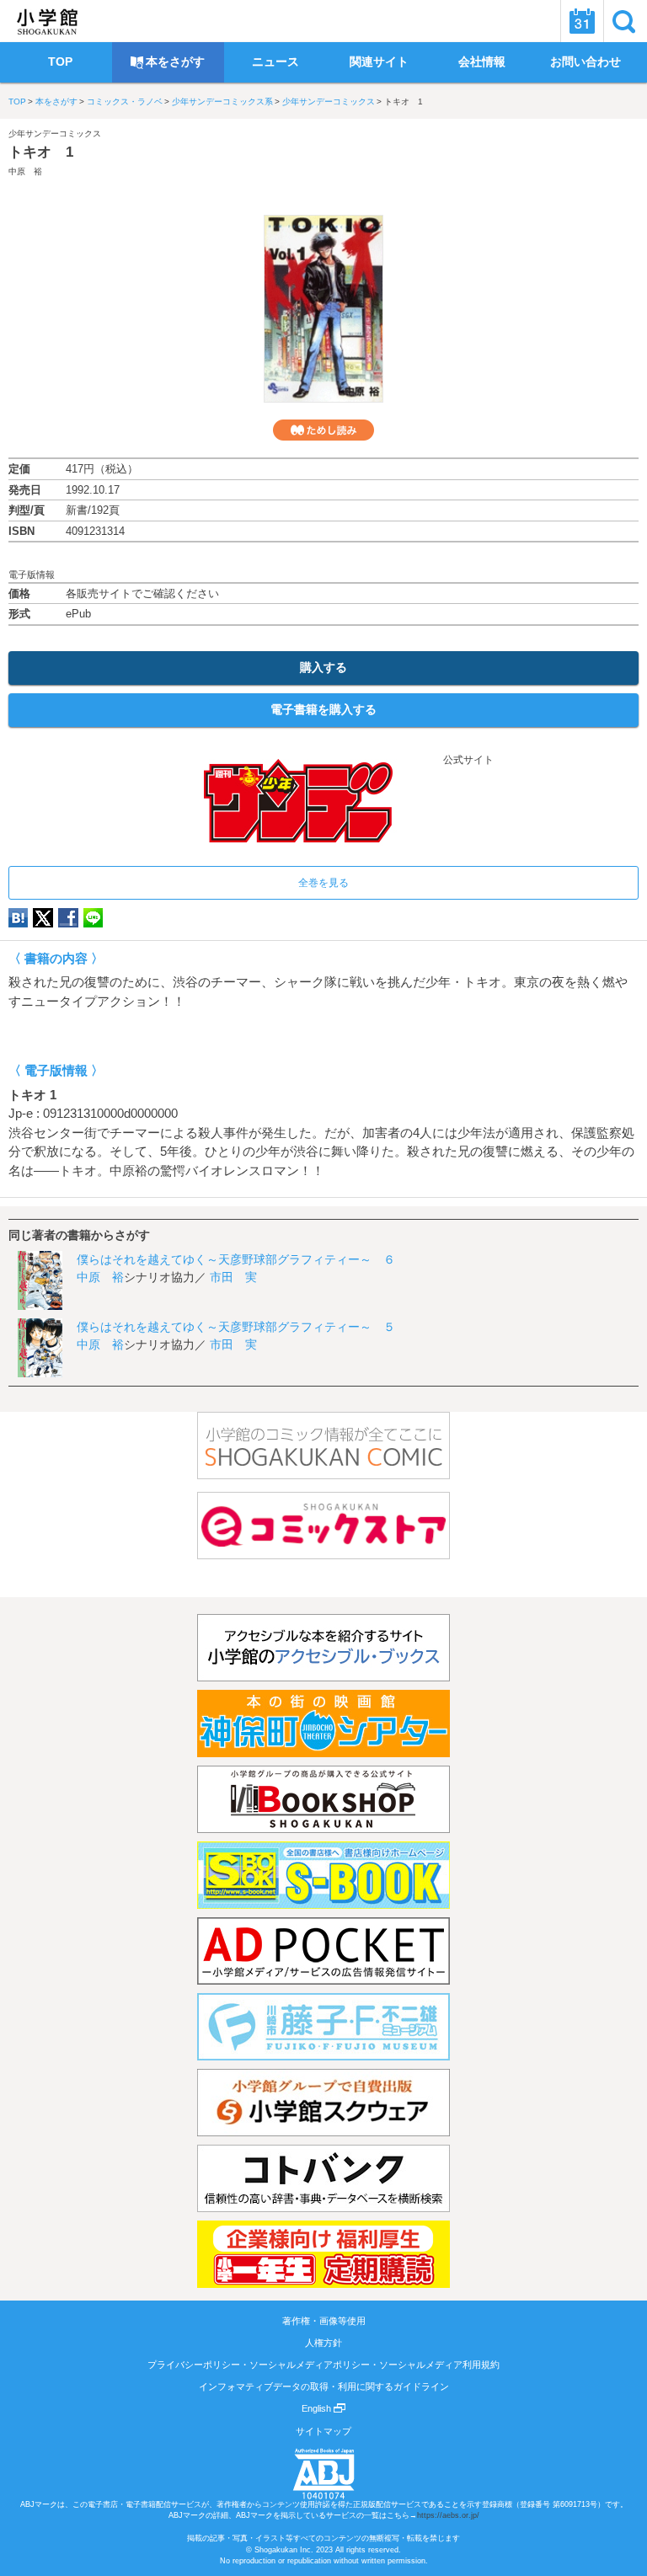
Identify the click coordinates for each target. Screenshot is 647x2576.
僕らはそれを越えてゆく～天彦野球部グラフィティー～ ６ (236, 1259)
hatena (18, 918)
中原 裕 (25, 171)
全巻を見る (323, 883)
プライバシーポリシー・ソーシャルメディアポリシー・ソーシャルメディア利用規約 (323, 2365)
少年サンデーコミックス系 (222, 102)
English (318, 2408)
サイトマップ (323, 2431)
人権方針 (323, 2343)
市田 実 (233, 1277)
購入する (323, 667)
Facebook (68, 918)
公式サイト (467, 760)
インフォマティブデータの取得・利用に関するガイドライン (324, 2386)
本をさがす (56, 102)
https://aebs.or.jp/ (448, 2515)
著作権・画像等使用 (324, 2321)
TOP (17, 102)
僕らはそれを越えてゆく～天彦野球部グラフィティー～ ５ (236, 1327)
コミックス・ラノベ (125, 102)
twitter (43, 918)
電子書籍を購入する (323, 709)
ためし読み (323, 430)
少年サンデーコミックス (329, 102)
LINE (93, 918)
